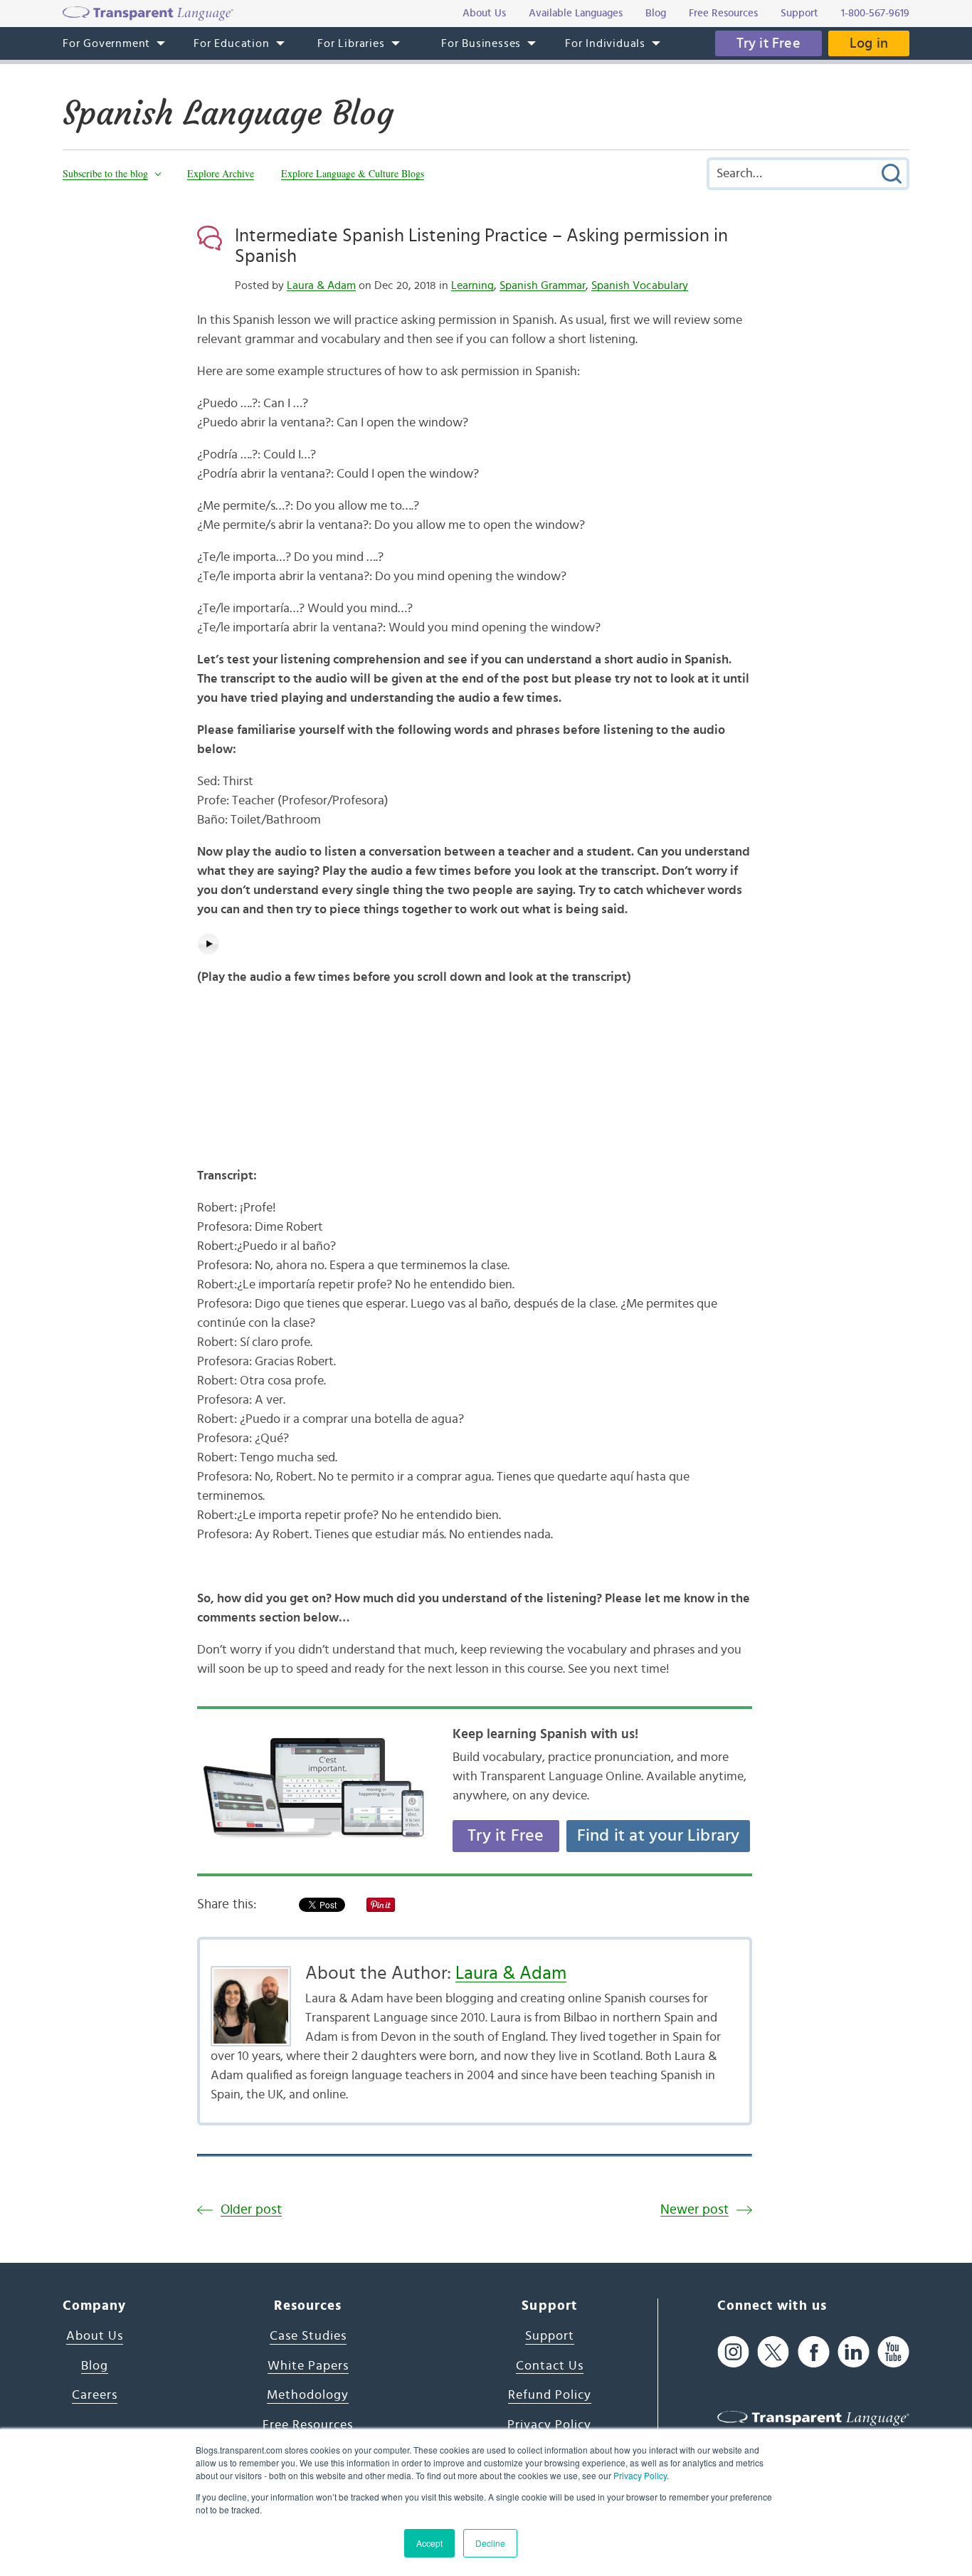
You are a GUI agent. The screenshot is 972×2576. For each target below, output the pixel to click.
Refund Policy (550, 2395)
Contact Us (550, 2366)
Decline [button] (490, 2543)
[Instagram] (733, 2352)
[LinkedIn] (854, 2352)
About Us (95, 2336)
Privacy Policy (640, 2475)
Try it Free (768, 43)
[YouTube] (893, 2352)
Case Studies (308, 2336)
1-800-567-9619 (875, 13)
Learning (472, 285)
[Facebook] (814, 2352)
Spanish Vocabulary (640, 285)
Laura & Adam (321, 285)
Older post (251, 2210)
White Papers (308, 2366)
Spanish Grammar (543, 285)
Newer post (694, 2210)
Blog (95, 2366)
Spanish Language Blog (228, 113)
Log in (869, 43)
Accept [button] (429, 2543)
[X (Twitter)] (773, 2352)
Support (550, 2336)
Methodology (308, 2395)
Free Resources (308, 2425)
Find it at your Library (659, 1836)
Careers (95, 2395)
